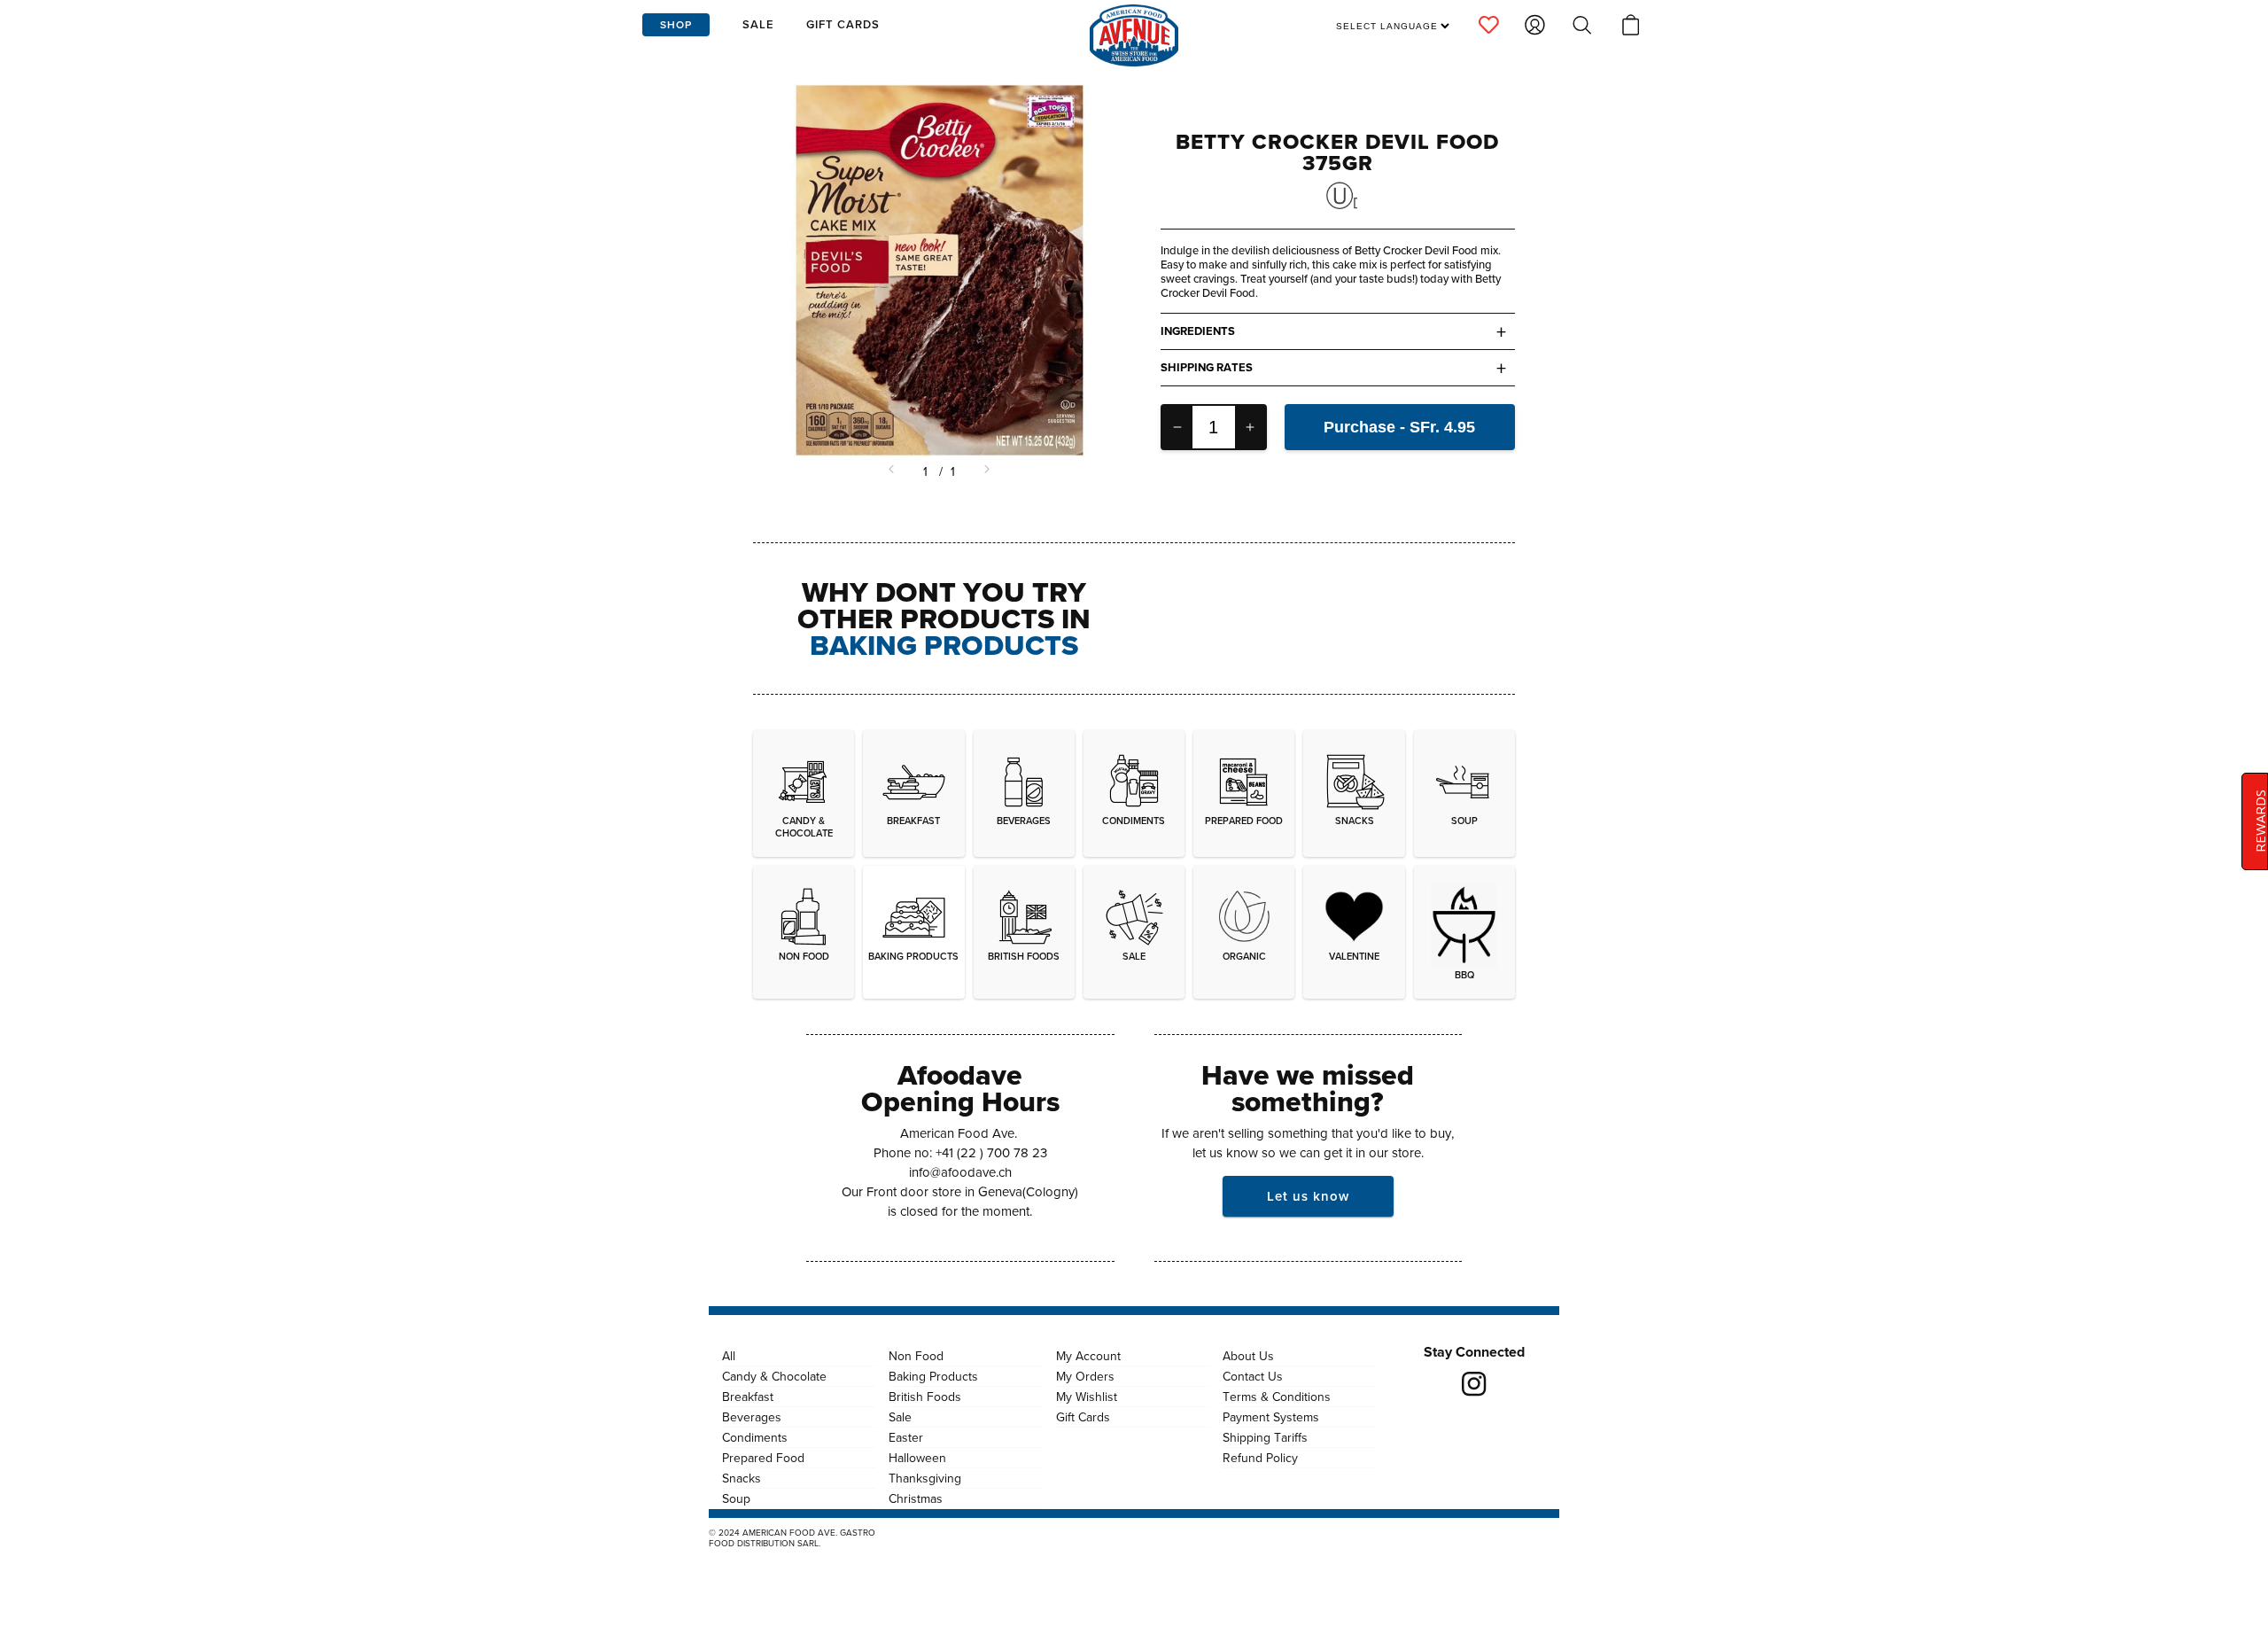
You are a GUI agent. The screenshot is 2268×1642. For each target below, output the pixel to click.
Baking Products (933, 1376)
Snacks (742, 1478)
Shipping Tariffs (1265, 1437)
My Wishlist (1087, 1397)
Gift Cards (1083, 1417)
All (729, 1356)
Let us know (1308, 1196)
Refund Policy (1260, 1458)
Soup (736, 1498)
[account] (1489, 25)
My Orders (1085, 1376)
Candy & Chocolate (774, 1376)
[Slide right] (985, 471)
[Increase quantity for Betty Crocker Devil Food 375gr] (1250, 427)
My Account (1088, 1356)
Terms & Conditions (1277, 1397)
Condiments (755, 1437)
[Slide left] (893, 471)
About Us (1248, 1356)
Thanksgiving (925, 1478)
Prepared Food (763, 1458)
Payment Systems (1271, 1417)
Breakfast (748, 1397)
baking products (944, 645)
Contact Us (1253, 1376)
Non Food (916, 1356)
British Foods (925, 1397)
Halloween (917, 1458)
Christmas (916, 1498)
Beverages (752, 1417)
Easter (906, 1437)
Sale (900, 1417)
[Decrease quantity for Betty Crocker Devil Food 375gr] (1177, 427)
